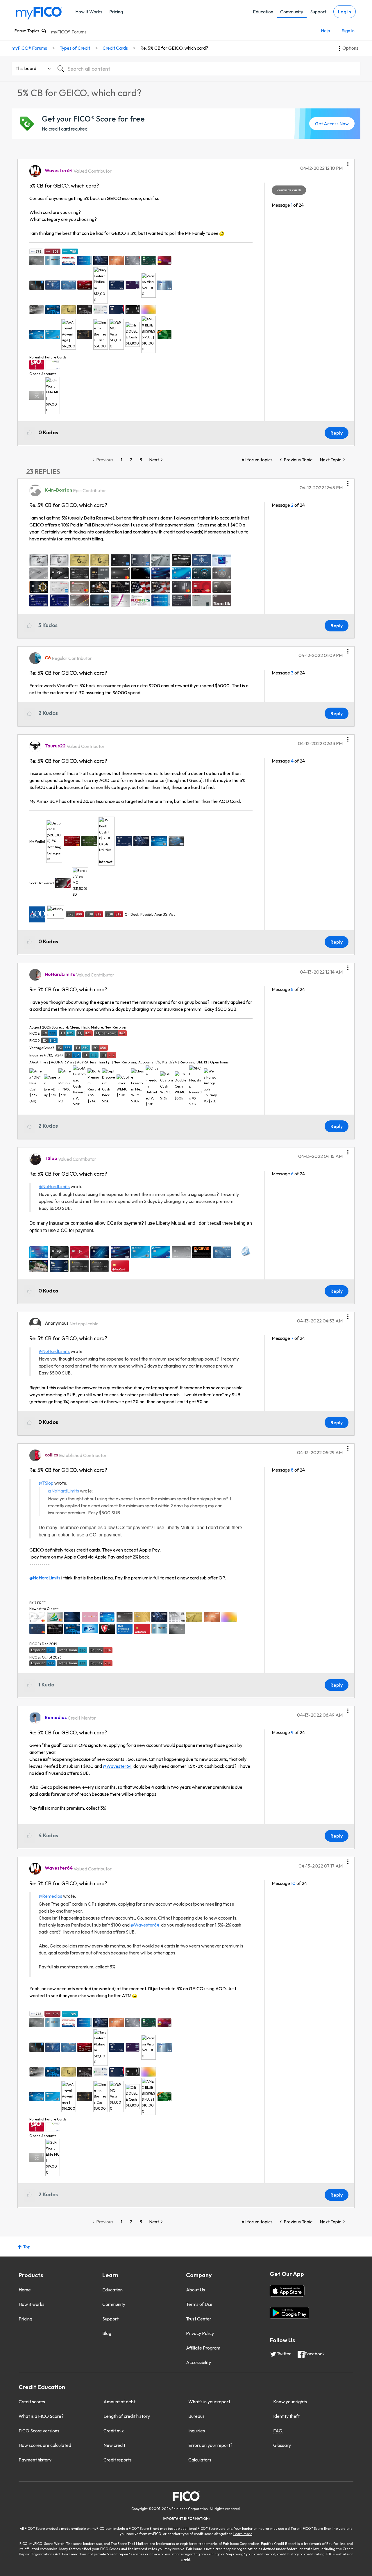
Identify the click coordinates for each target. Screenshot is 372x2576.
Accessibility (198, 2362)
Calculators (200, 2460)
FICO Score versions (39, 2431)
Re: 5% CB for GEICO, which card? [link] (174, 48)
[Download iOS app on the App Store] (287, 2291)
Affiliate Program (203, 2348)
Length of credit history (127, 2416)
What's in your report (209, 2402)
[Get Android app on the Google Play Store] (289, 2313)
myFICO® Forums (69, 32)
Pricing (116, 12)
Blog (107, 2333)
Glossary (282, 2445)
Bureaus (196, 2416)
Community (292, 12)
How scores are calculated (45, 2445)
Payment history (35, 2460)
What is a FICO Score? (41, 2416)
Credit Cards (115, 48)
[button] (348, 162)
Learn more (243, 2534)
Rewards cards (289, 190)
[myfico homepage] (39, 13)
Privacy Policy (200, 2333)
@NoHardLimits (54, 1186)
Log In (345, 12)
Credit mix (114, 2431)
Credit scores (32, 2402)
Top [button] (27, 2247)
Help (325, 31)
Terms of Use (199, 2304)
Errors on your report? (210, 2445)
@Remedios (50, 1896)
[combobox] (207, 69)
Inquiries (197, 2431)
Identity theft (286, 2416)
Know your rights (290, 2402)
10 (293, 1883)
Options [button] (350, 48)
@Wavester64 (117, 1766)
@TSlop (46, 1483)
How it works (32, 2304)
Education (263, 12)
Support (318, 12)
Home (25, 2290)
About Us (195, 2290)
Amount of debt (119, 2402)
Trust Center (199, 2319)
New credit (114, 2445)
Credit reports (118, 2460)
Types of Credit (75, 48)
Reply (337, 433)
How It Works (89, 12)
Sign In (348, 31)
